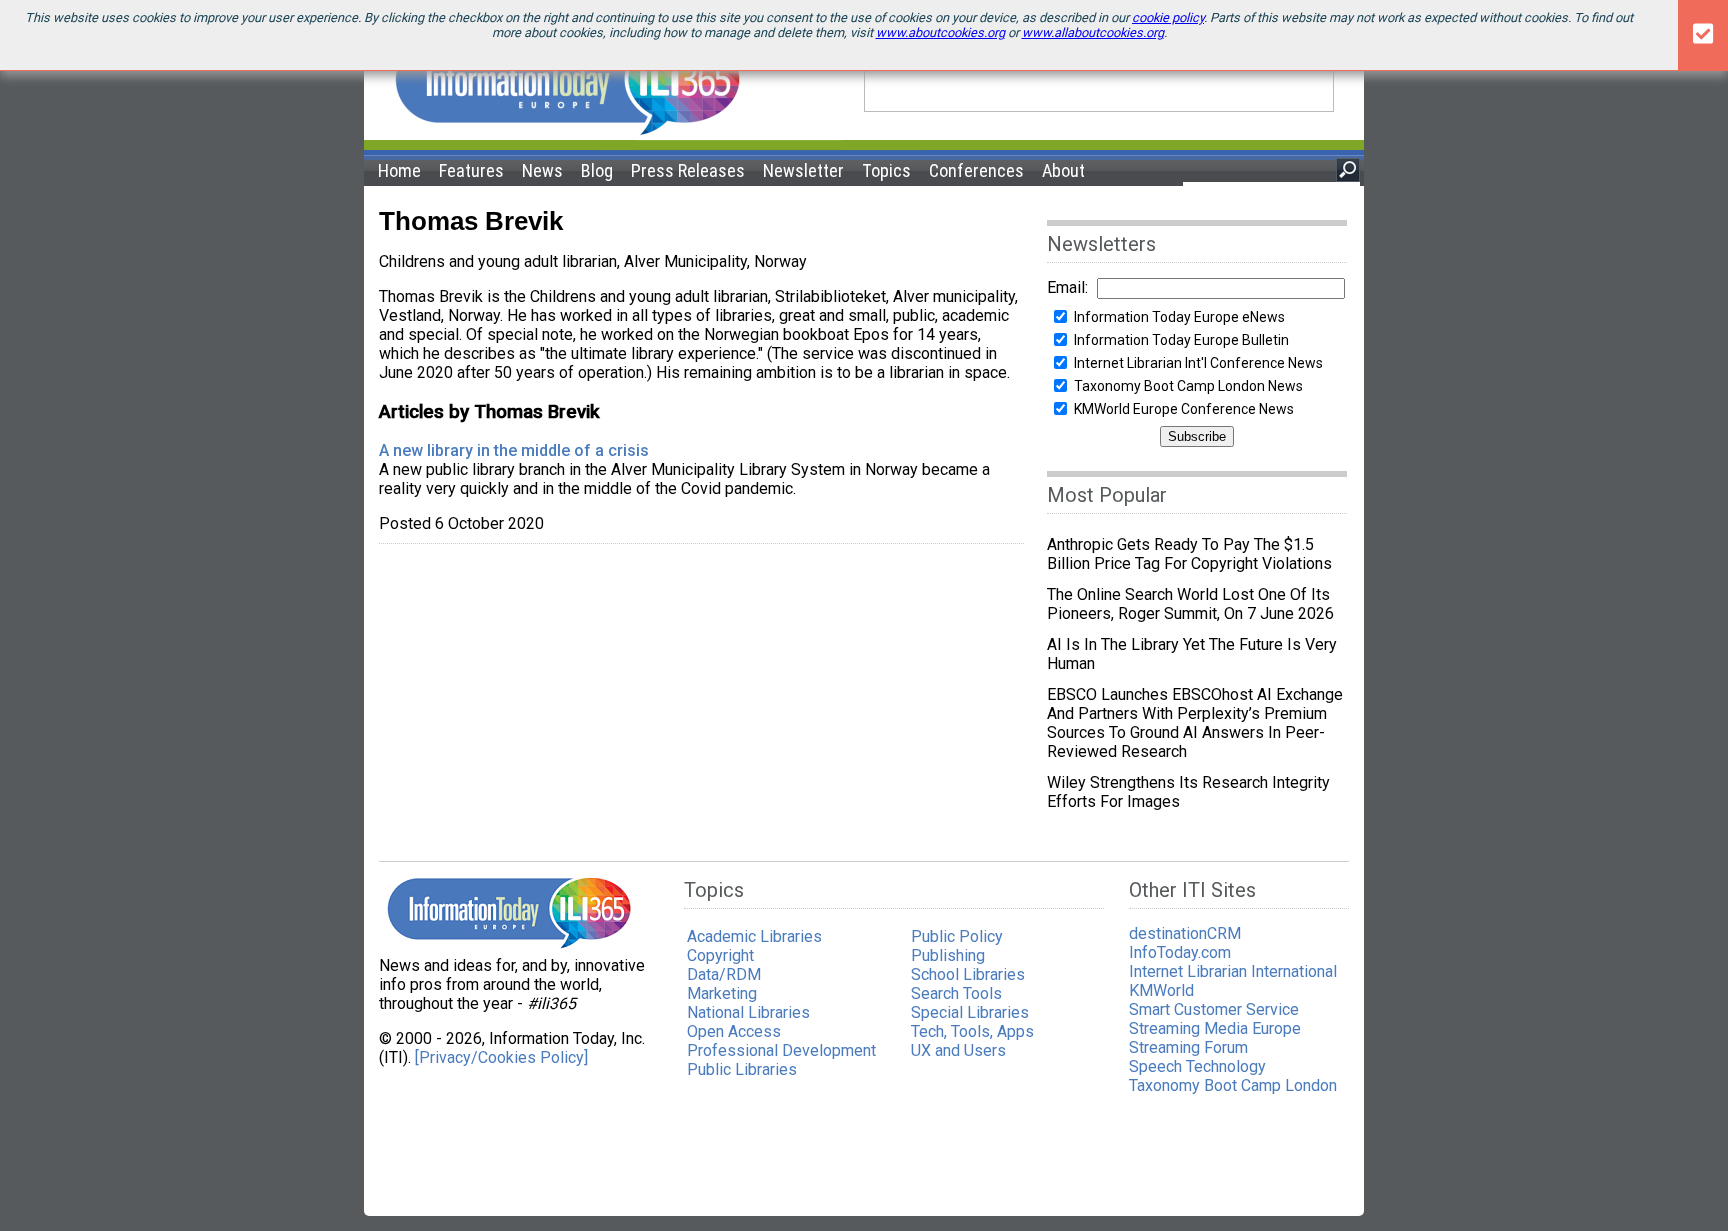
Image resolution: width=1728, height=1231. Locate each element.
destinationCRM (1185, 933)
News (542, 170)
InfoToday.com (1180, 952)
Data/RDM (724, 974)
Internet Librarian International (1233, 971)
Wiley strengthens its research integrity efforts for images (1188, 792)
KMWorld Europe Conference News (1184, 409)
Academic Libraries (754, 936)
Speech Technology (1197, 1066)
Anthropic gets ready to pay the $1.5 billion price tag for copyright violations (1189, 554)
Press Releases (688, 170)
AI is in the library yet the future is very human (1192, 654)
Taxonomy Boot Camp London (1233, 1085)
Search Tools (956, 993)
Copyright (720, 955)
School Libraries (968, 974)
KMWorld (1161, 990)
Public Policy (957, 936)
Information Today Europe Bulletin (1181, 340)
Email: (1067, 287)
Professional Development (781, 1050)
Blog (597, 170)
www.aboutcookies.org (940, 32)
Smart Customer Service (1214, 1009)
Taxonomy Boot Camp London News (1188, 386)
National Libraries (748, 1012)
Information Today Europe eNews (1179, 317)
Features (471, 170)
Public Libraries (742, 1069)
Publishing (948, 955)
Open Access (734, 1031)
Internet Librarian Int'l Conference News (1198, 363)
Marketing (722, 993)
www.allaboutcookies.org (1093, 32)
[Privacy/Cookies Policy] (501, 1057)
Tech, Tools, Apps (972, 1031)
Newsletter (803, 170)
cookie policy (1168, 17)
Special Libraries (970, 1012)
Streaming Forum (1188, 1047)
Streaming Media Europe (1215, 1028)
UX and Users (958, 1050)
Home (399, 170)
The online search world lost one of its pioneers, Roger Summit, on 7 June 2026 (1190, 604)
